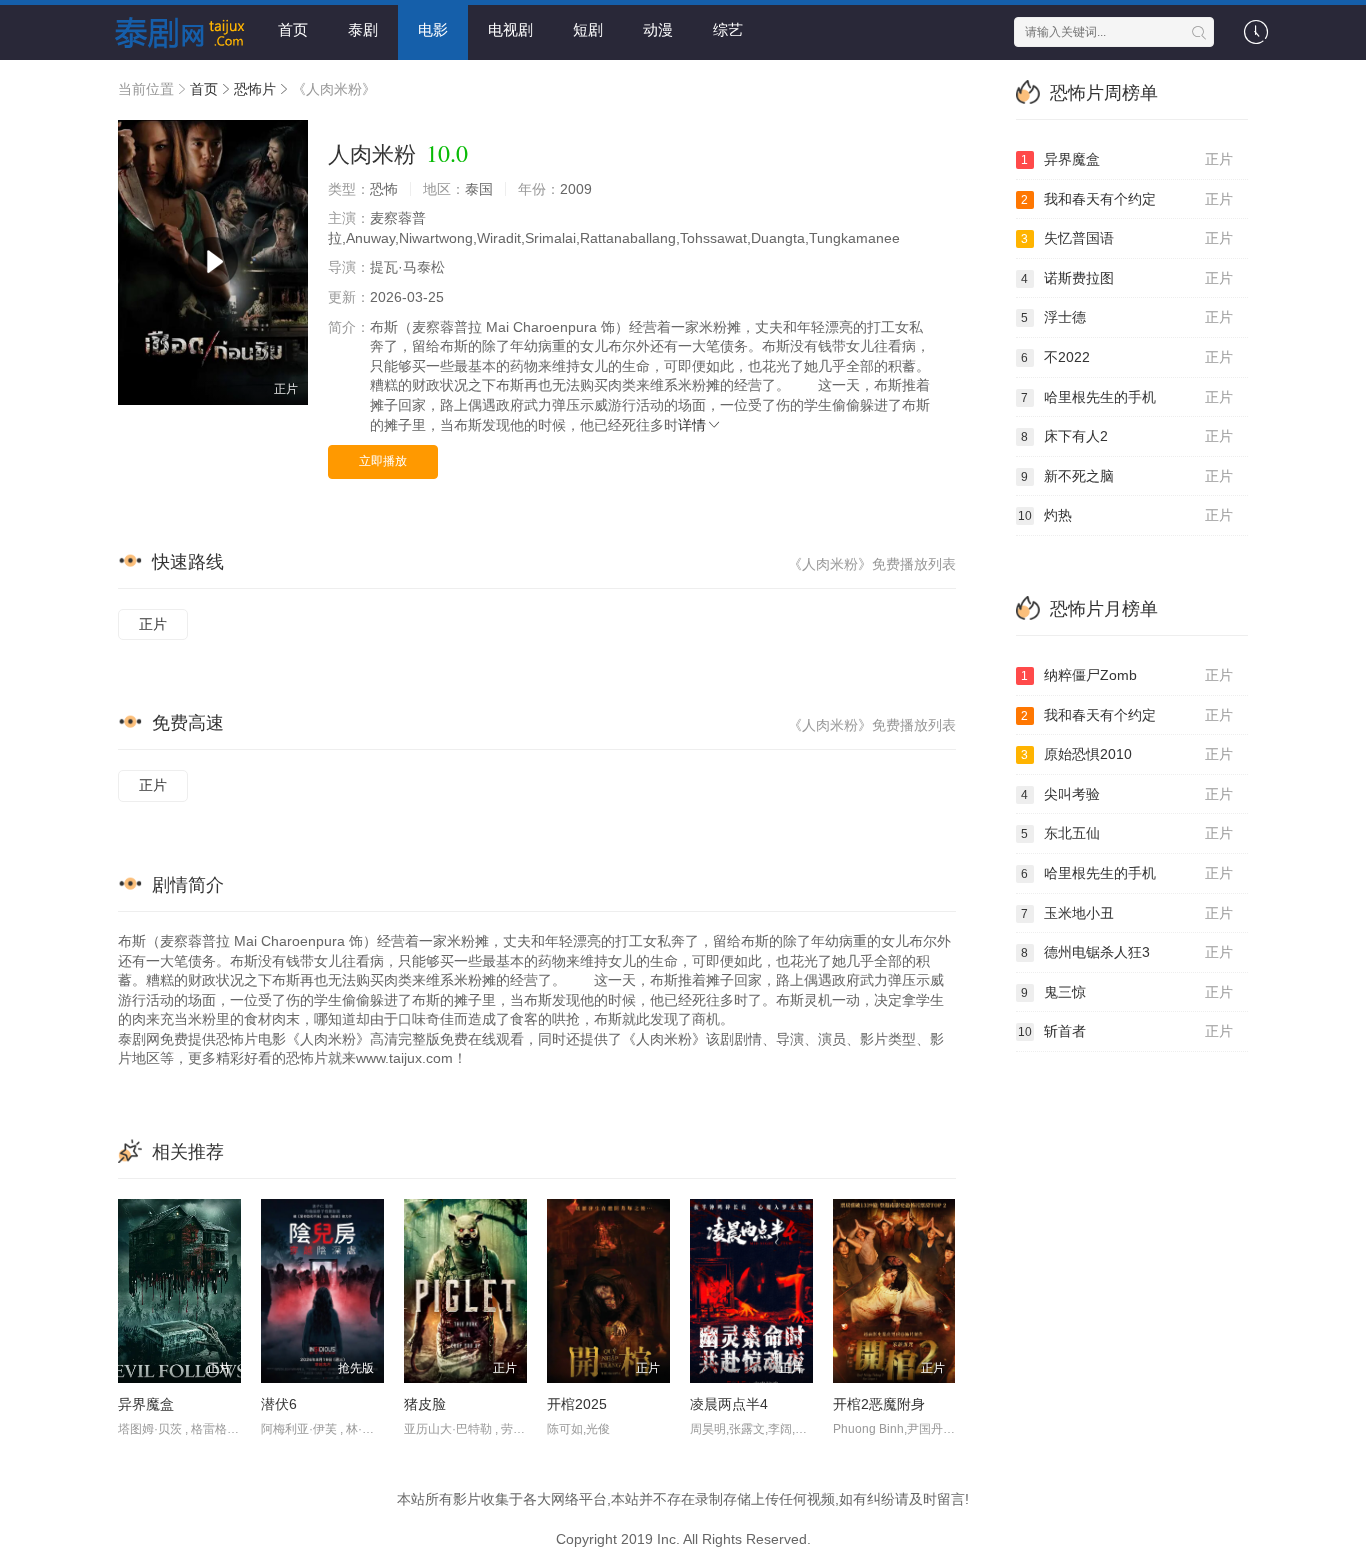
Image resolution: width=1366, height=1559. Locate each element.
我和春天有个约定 (1127, 199)
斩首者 (1126, 1031)
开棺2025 (577, 1404)
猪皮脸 (425, 1404)
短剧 (588, 29)
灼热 (1126, 515)
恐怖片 (255, 89)
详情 (692, 425)
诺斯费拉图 (1127, 278)
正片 (153, 624)
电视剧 (510, 29)
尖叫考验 (1127, 794)
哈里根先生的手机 (1127, 397)
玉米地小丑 (1127, 913)
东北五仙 (1127, 833)
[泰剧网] (173, 30)
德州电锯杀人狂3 (1127, 952)
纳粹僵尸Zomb (1127, 675)
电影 (433, 29)
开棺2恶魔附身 (879, 1404)
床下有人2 (1127, 436)
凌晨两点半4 (729, 1404)
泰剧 (363, 29)
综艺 (728, 29)
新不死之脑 (1127, 476)
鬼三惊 (1127, 992)
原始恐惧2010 (1127, 754)
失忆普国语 (1127, 238)
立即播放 (383, 461)
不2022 (1127, 357)
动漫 (658, 29)
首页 (293, 29)
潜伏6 (279, 1404)
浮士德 (1127, 317)
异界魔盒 (146, 1404)
